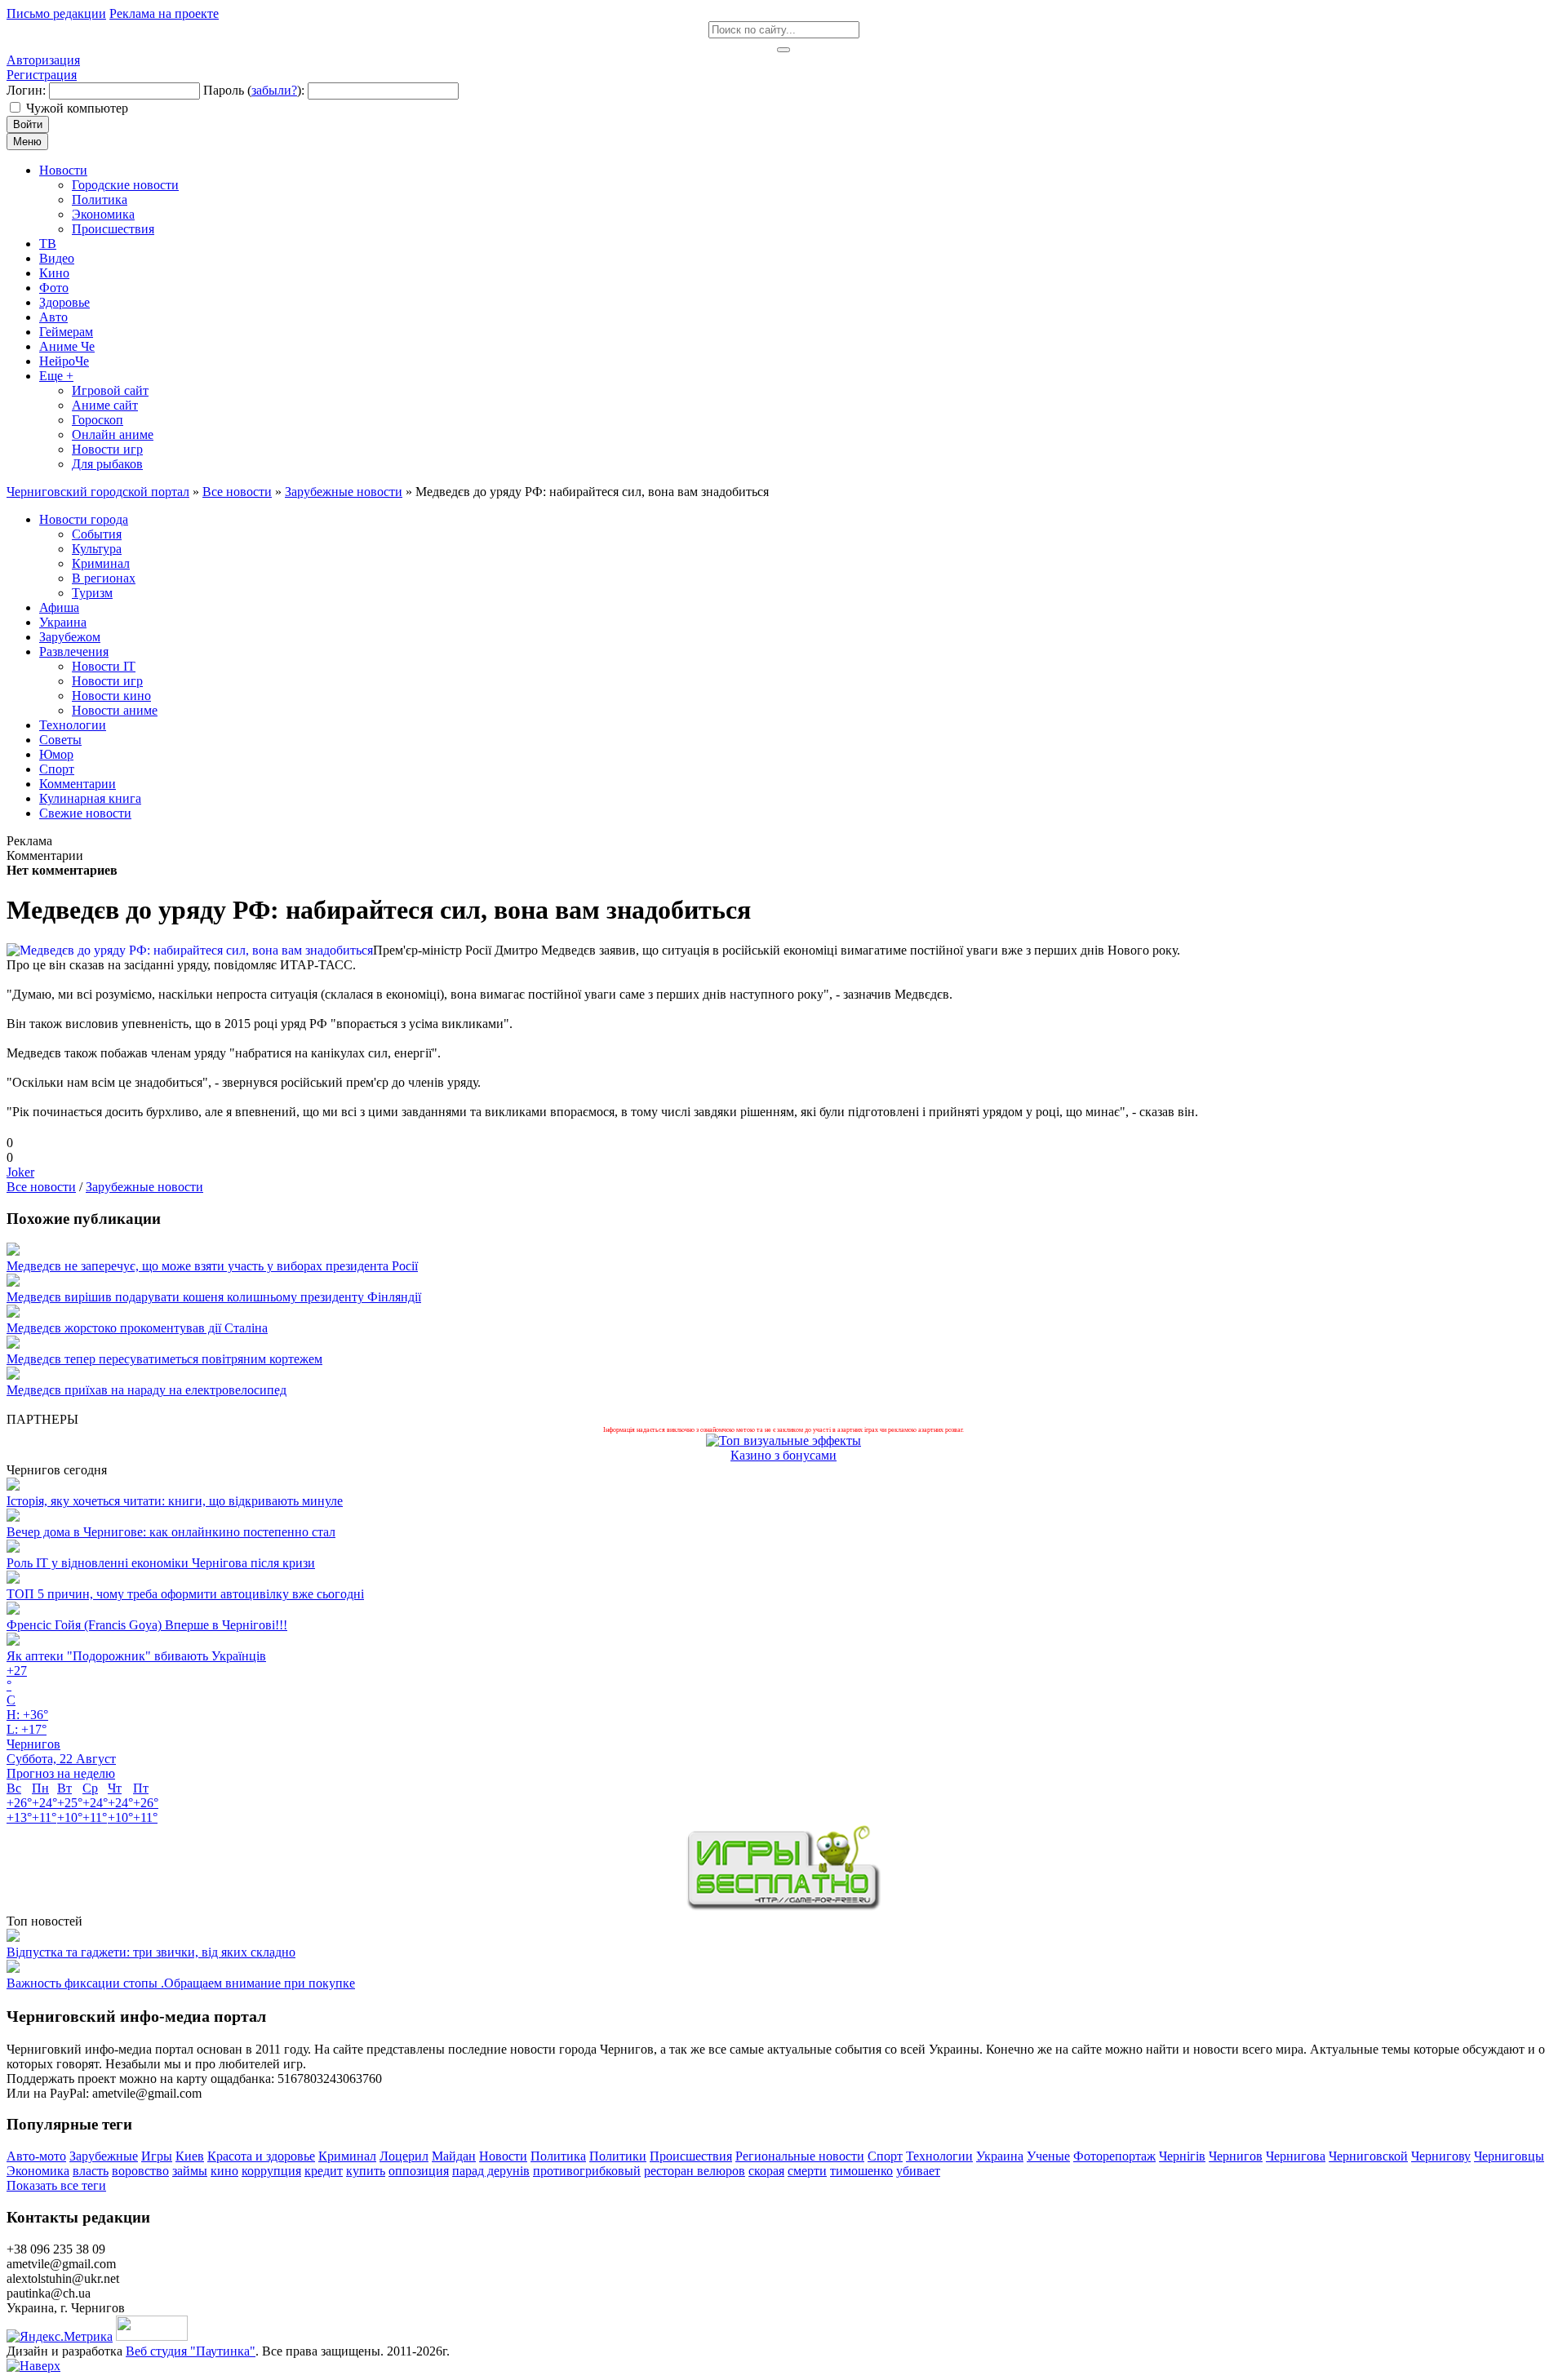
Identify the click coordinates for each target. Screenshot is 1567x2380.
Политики (618, 2156)
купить (366, 2171)
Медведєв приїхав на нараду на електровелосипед (146, 1390)
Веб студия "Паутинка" (191, 2351)
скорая (766, 2171)
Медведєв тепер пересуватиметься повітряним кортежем (164, 1359)
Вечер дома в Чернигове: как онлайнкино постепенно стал (171, 1532)
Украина (1000, 2156)
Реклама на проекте (164, 13)
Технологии (939, 2156)
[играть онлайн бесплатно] (783, 1906)
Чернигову (1441, 2156)
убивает (918, 2171)
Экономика (38, 2171)
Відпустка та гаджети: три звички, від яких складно (151, 1952)
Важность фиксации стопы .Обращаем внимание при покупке (181, 1983)
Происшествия (691, 2156)
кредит (324, 2171)
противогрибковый (587, 2171)
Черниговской (1368, 2156)
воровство (140, 2171)
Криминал (347, 2156)
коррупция (271, 2171)
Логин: (26, 90)
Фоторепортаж (1114, 2156)
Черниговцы (1509, 2156)
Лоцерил (404, 2156)
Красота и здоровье (261, 2156)
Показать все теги (56, 2185)
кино (224, 2171)
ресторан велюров (695, 2171)
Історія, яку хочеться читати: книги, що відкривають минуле (175, 1501)
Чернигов (1236, 2156)
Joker (20, 1172)
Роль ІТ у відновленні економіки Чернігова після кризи (161, 1563)
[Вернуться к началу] (33, 2366)
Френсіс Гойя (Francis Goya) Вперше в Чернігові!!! (147, 1625)
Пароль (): (254, 90)
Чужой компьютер (77, 108)
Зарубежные (104, 2156)
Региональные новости (800, 2156)
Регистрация (42, 75)
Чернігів (1182, 2156)
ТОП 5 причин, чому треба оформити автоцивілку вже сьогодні (185, 1594)
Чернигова (1296, 2156)
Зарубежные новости (144, 1187)
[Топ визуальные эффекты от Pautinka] (783, 1440)
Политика (558, 2156)
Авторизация (43, 60)
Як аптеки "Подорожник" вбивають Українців (136, 1656)
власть (91, 2171)
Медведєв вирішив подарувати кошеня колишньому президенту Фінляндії (214, 1297)
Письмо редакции (56, 13)
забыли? (274, 90)
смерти (807, 2171)
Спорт (885, 2156)
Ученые (1048, 2156)
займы (190, 2171)
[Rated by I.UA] (152, 2336)
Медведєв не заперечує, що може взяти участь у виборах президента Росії (212, 1266)
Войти (28, 124)
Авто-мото (36, 2156)
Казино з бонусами (783, 1455)
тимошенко (861, 2171)
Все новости (41, 1187)
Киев (190, 2156)
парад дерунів (491, 2171)
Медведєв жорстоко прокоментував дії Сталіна (137, 1328)
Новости (503, 2156)
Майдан (454, 2156)
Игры (157, 2156)
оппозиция (419, 2171)
